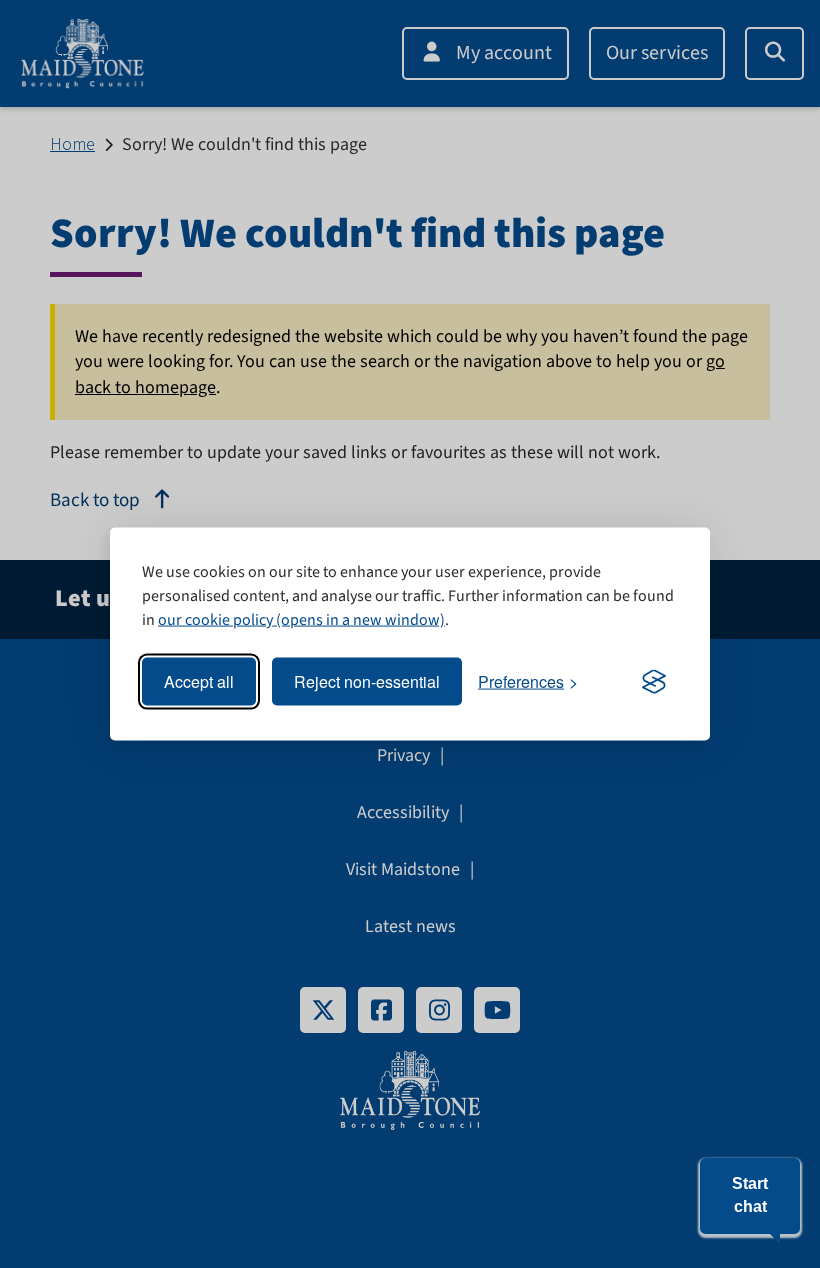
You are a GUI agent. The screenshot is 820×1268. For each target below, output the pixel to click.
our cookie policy (215, 620)
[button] (750, 1196)
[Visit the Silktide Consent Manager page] (654, 682)
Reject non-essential (367, 681)
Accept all (199, 681)
